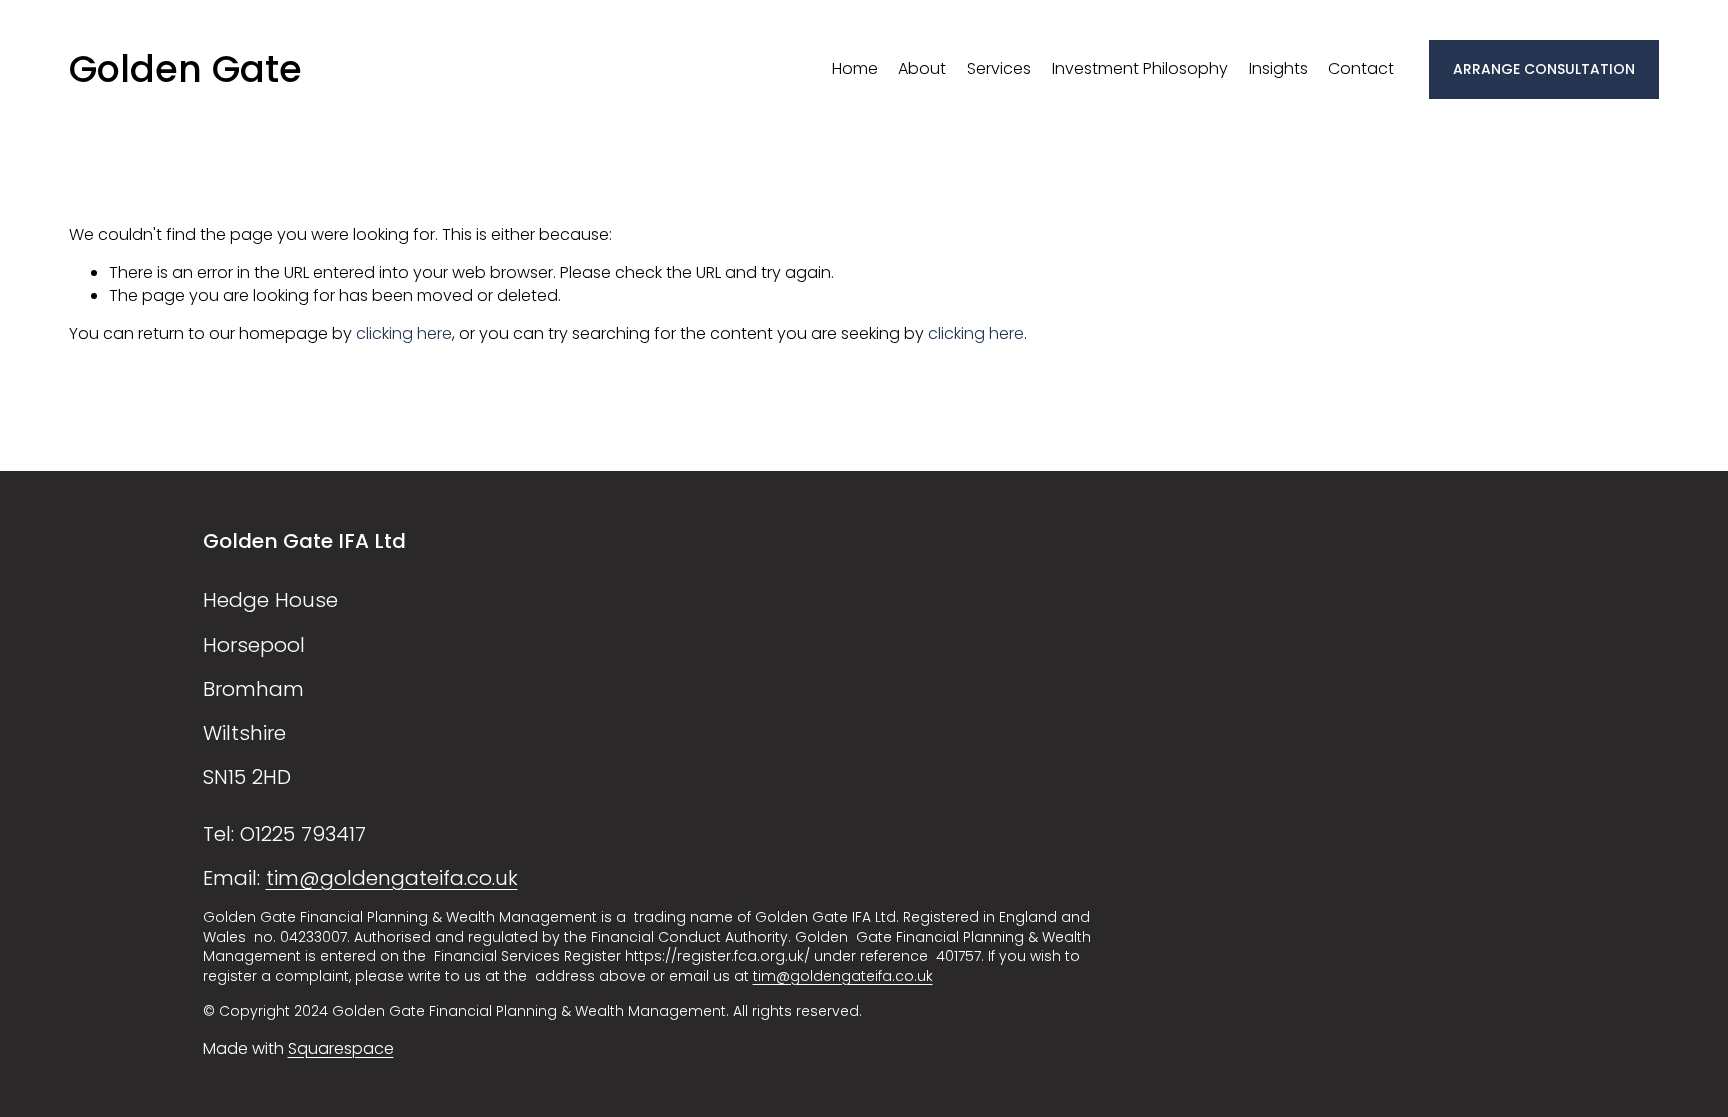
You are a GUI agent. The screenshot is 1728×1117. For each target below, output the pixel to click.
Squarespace (341, 1049)
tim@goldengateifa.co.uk (392, 878)
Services (999, 68)
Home (855, 68)
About (922, 68)
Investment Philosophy (1140, 68)
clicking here (404, 333)
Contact (1361, 68)
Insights (1278, 68)
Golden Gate (185, 69)
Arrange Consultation (1544, 69)
